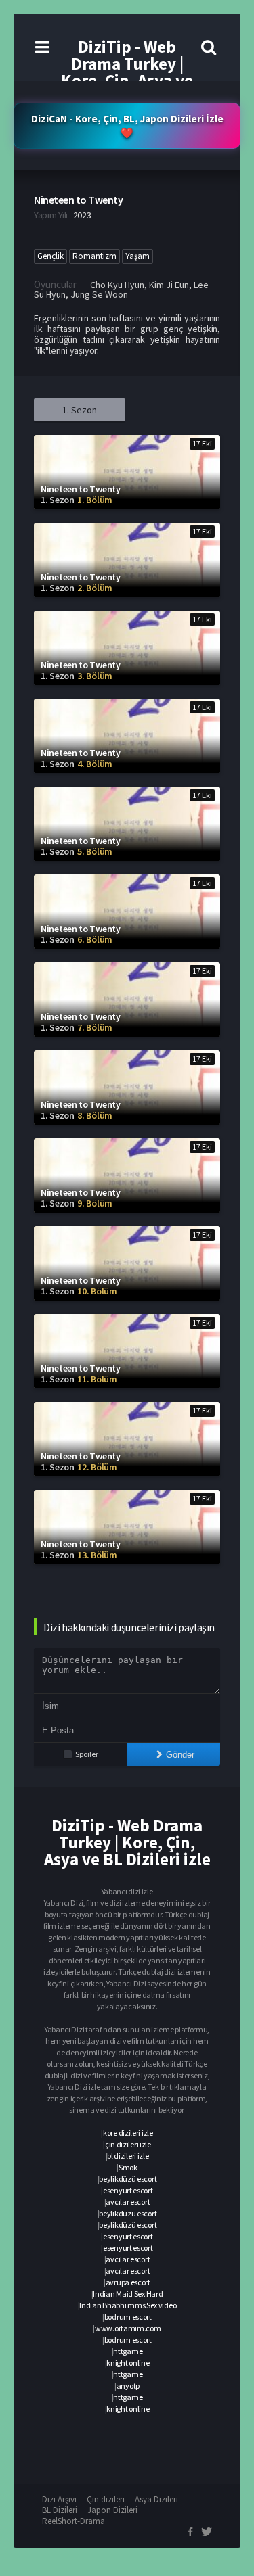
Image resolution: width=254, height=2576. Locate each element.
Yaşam (137, 256)
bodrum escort (128, 2317)
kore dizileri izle (128, 2133)
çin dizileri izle (128, 2144)
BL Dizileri (60, 2510)
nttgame (128, 2351)
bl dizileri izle (128, 2156)
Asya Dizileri (156, 2499)
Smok (128, 2167)
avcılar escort (128, 2202)
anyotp (128, 2386)
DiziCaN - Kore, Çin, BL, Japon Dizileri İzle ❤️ (127, 126)
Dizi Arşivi (59, 2499)
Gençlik (50, 256)
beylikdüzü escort (128, 2179)
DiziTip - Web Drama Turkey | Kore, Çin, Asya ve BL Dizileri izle (127, 72)
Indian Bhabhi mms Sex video (128, 2305)
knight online (128, 2363)
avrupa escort (128, 2282)
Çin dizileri (106, 2499)
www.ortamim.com (128, 2328)
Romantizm (94, 256)
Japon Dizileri (112, 2510)
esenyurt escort (128, 2190)
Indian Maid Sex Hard (128, 2294)
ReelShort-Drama (73, 2521)
